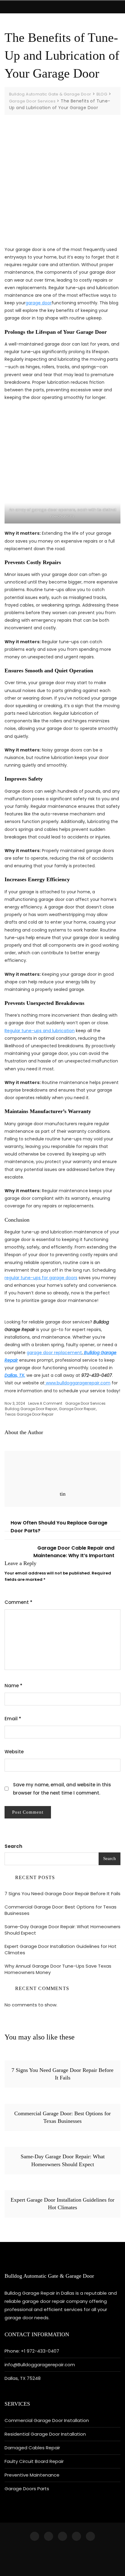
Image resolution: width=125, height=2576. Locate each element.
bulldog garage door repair (31, 1409)
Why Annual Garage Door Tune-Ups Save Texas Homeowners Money (58, 1969)
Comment (19, 1602)
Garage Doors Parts (27, 2489)
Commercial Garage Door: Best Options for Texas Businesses (61, 1910)
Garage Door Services (85, 1403)
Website (14, 1752)
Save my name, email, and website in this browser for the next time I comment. (62, 1789)
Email (13, 1719)
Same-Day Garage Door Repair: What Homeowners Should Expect (62, 1930)
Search (13, 1846)
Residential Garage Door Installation (45, 2434)
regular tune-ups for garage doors (41, 1278)
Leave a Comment (45, 1403)
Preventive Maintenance (32, 2475)
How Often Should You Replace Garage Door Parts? (59, 1527)
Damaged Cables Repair (32, 2448)
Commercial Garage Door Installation (47, 2420)
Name (14, 1686)
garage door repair (77, 1409)
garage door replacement (54, 1353)
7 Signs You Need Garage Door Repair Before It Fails (62, 1894)
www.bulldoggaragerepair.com (78, 1383)
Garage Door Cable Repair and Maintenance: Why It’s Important (74, 1552)
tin (63, 1494)
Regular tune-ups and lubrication (40, 1031)
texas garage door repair (29, 1414)
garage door (39, 303)
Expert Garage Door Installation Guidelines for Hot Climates (61, 1949)
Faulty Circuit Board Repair (34, 2461)
